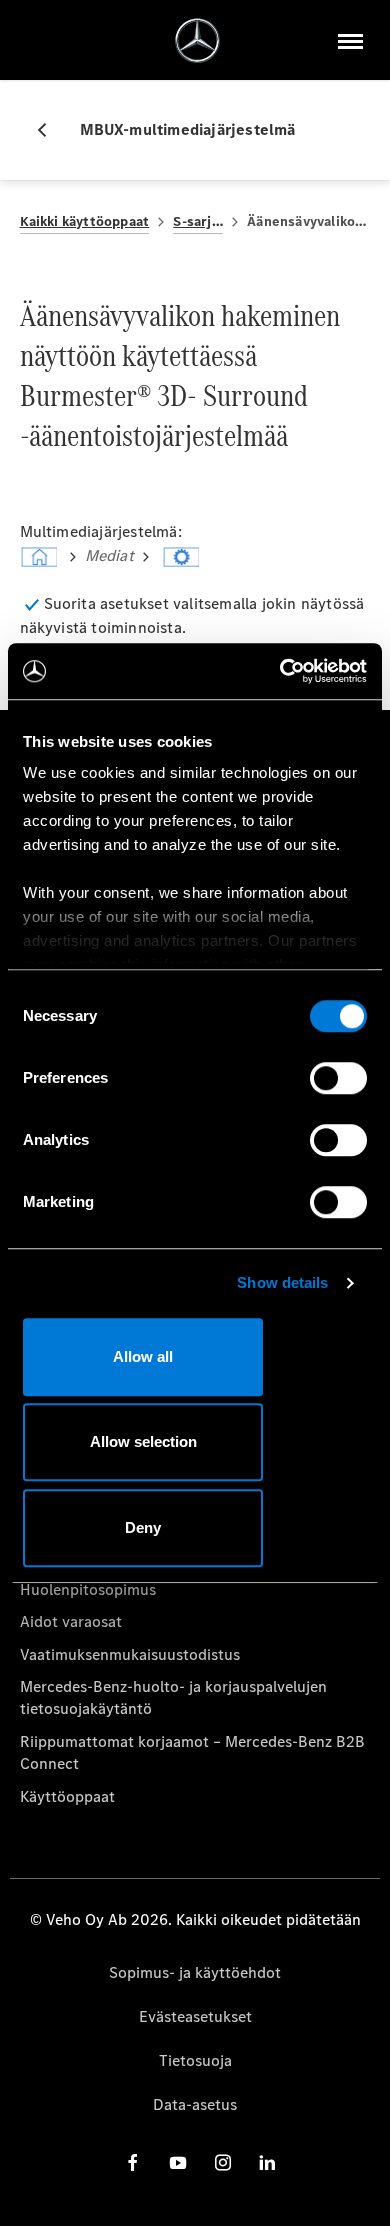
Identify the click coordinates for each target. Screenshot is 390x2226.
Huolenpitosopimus (88, 1589)
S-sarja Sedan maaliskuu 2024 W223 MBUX (198, 221)
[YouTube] (178, 2161)
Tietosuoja (195, 2060)
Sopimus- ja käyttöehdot (195, 1972)
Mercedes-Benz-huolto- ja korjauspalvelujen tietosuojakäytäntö (173, 1697)
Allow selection (143, 1441)
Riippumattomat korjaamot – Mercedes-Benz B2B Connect (192, 1752)
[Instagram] (223, 2161)
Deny (143, 1527)
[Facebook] (133, 2161)
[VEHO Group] (197, 40)
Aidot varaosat (71, 1621)
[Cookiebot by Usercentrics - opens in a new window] (280, 671)
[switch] (338, 1078)
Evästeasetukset (195, 2016)
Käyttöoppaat (67, 1796)
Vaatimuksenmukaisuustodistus (130, 1654)
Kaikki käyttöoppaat (85, 221)
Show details (282, 1282)
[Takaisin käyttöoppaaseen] (50, 130)
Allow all (143, 1356)
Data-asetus (195, 2104)
